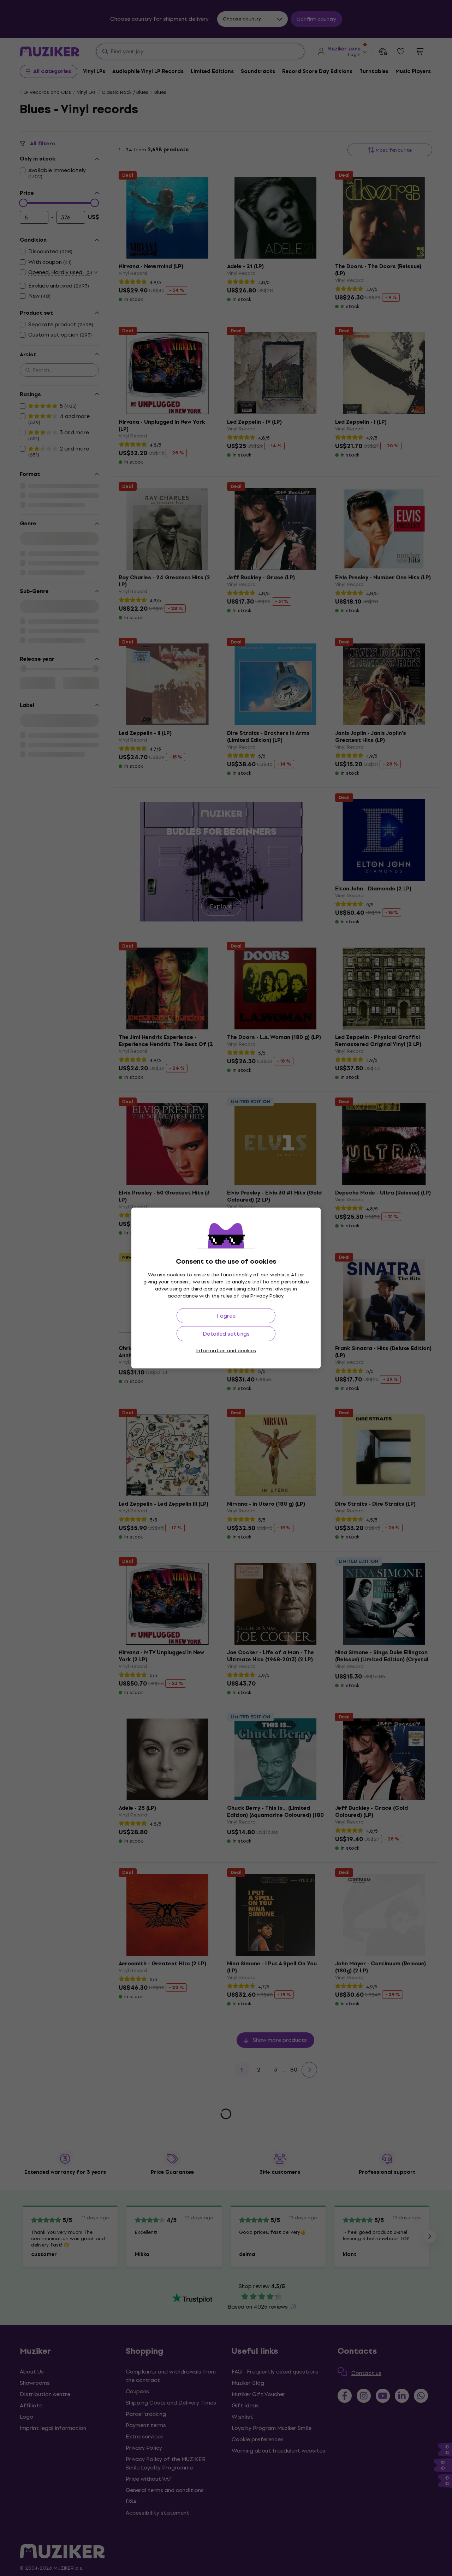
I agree (226, 1316)
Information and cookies (226, 1351)
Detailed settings (226, 1334)
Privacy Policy (267, 1296)
